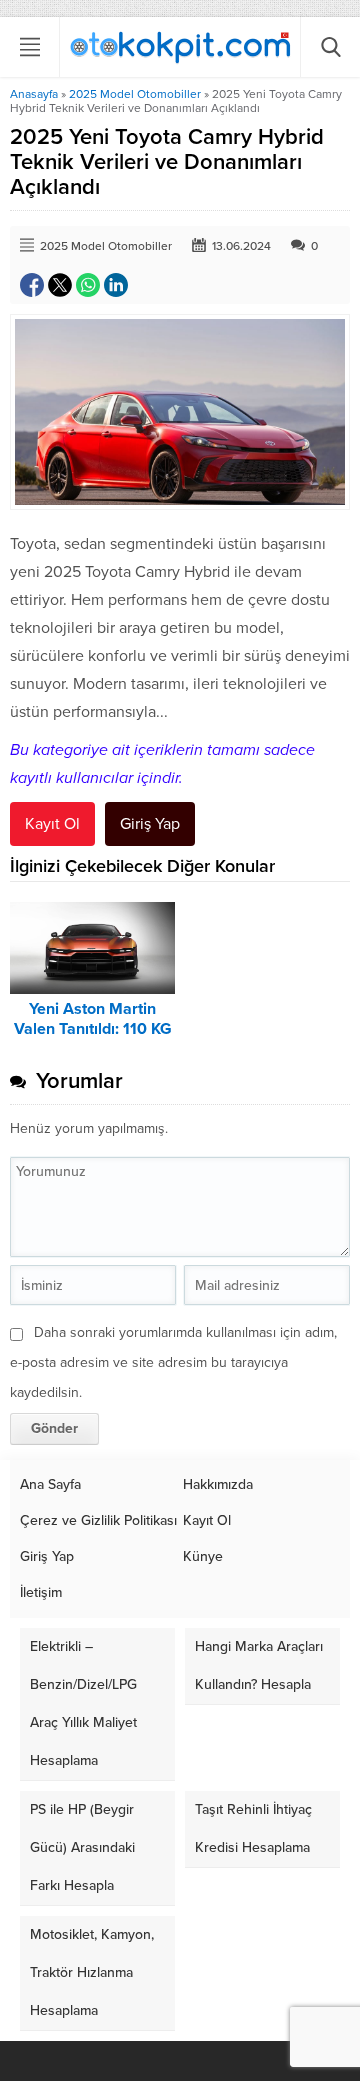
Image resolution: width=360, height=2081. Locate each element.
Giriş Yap (150, 824)
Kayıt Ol (52, 824)
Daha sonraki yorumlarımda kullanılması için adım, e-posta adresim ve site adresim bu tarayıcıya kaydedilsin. (173, 1362)
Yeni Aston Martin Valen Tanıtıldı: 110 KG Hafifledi (93, 1029)
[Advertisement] (180, 267)
